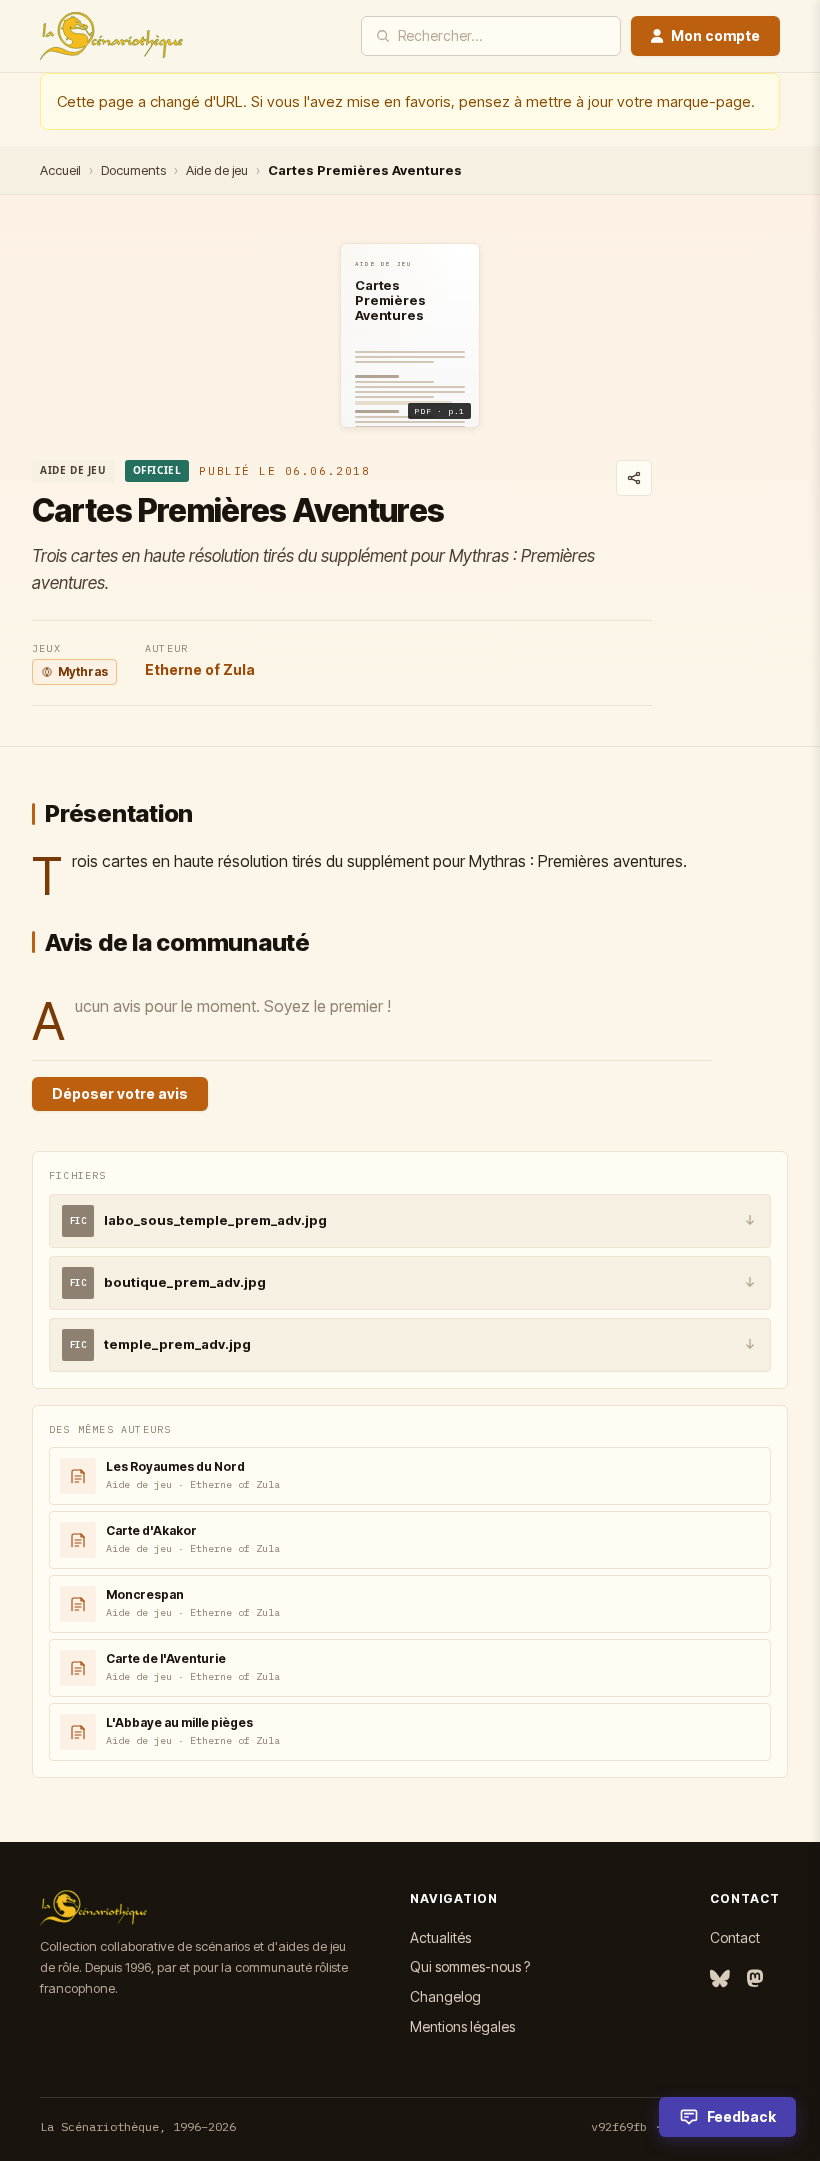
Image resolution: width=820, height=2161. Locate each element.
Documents (133, 170)
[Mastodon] (755, 1979)
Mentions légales (462, 2026)
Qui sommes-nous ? (470, 1966)
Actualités (440, 1937)
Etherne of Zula (200, 669)
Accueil (60, 170)
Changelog (445, 1996)
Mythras (83, 671)
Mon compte (715, 35)
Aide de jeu (217, 170)
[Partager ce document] (634, 478)
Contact (735, 1937)
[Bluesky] (720, 1979)
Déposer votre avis (120, 1093)
